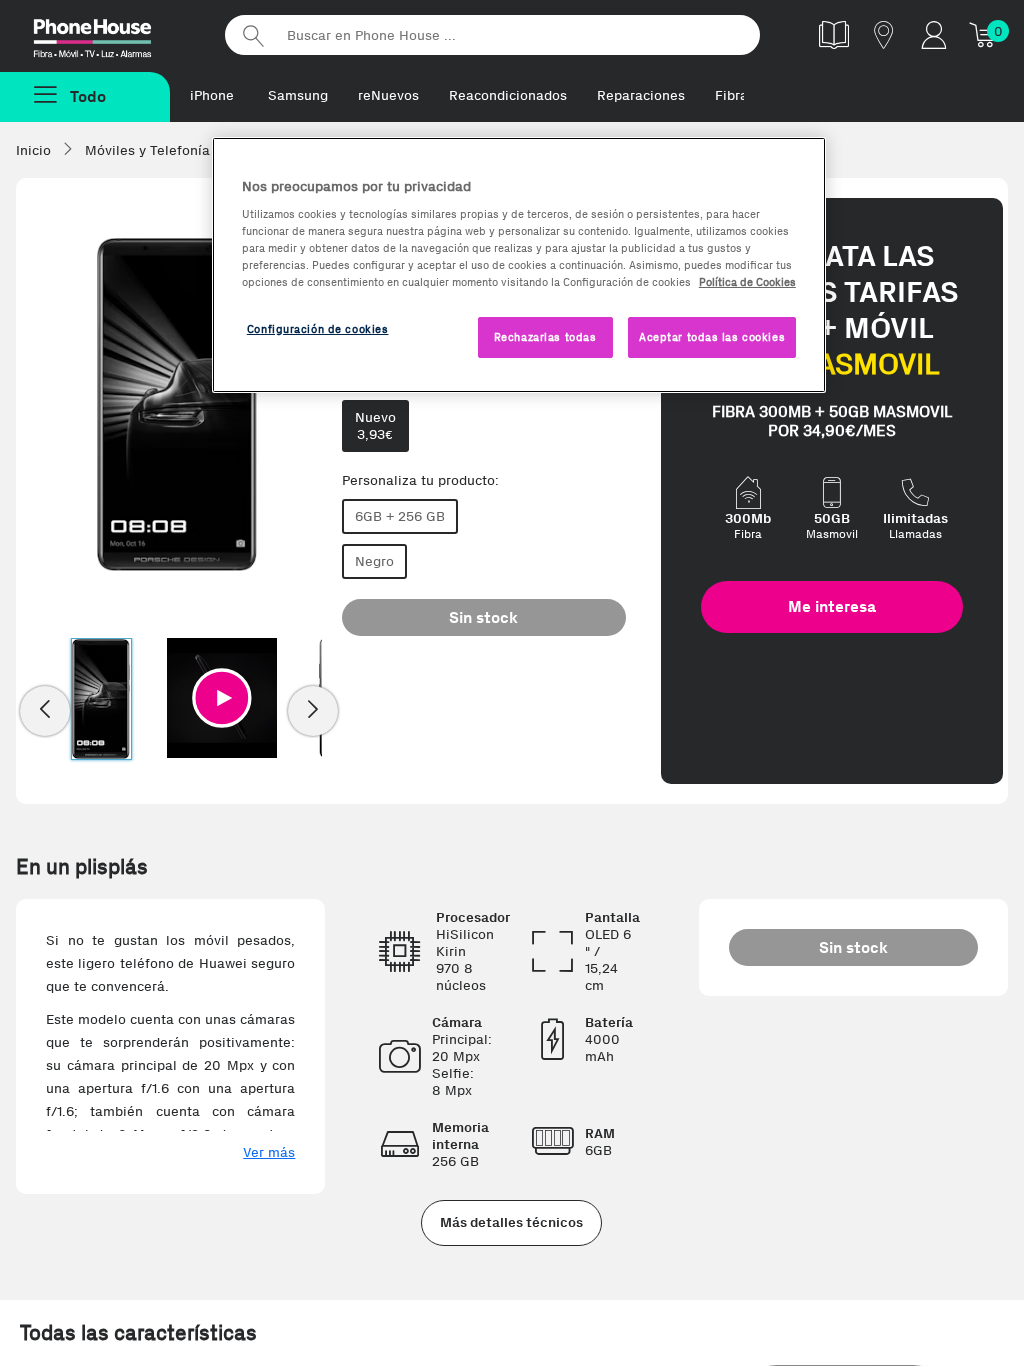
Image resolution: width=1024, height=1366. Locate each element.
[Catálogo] (834, 34)
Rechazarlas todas (545, 337)
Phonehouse (110, 34)
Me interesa (832, 606)
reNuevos (388, 95)
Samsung (298, 95)
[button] (222, 698)
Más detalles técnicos (511, 1222)
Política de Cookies (747, 282)
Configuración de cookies (318, 329)
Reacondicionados (508, 95)
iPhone (212, 95)
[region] (519, 265)
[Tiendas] (884, 34)
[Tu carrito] (984, 34)
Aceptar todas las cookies (712, 337)
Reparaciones (641, 95)
